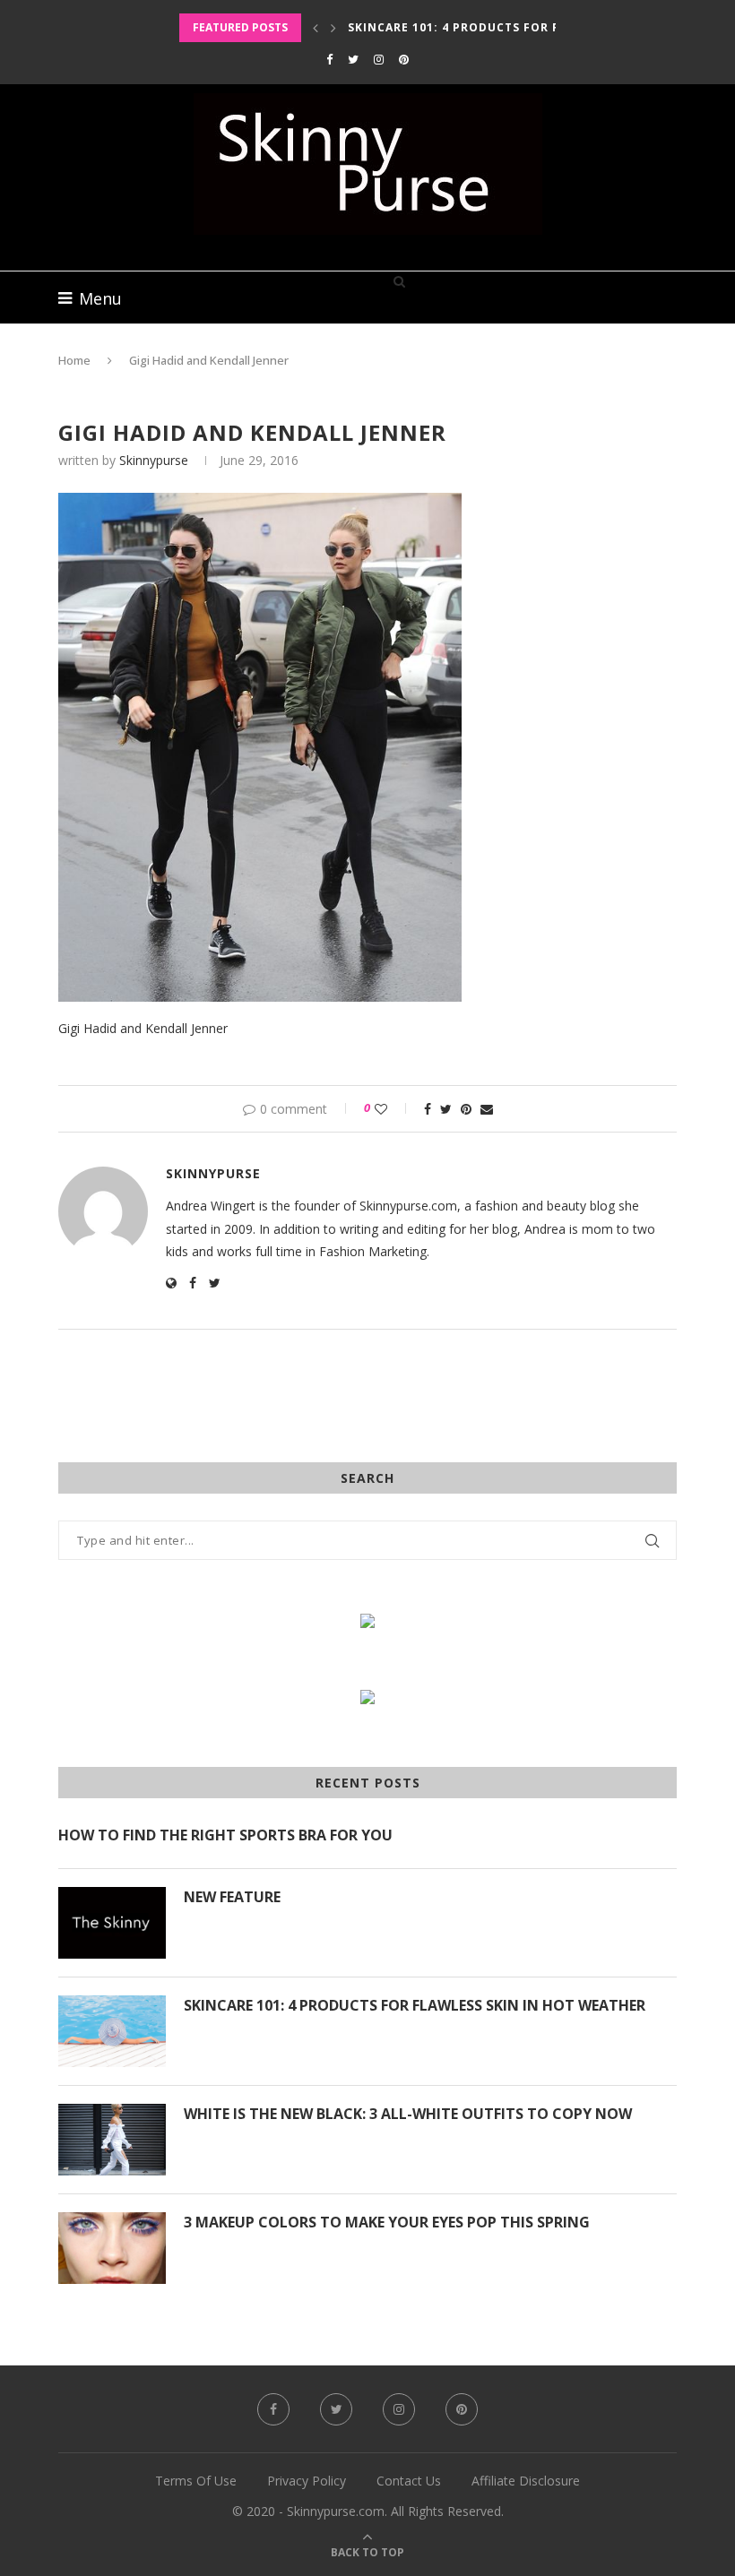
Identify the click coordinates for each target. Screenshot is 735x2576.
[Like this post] (393, 1109)
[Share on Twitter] (446, 1109)
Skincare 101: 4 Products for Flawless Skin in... (514, 27)
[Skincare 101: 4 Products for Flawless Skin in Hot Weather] (112, 2031)
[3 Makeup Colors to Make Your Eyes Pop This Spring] (112, 2248)
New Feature (232, 1897)
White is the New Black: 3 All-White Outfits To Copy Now (408, 2114)
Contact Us (409, 2481)
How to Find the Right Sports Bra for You (225, 1835)
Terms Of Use (196, 2481)
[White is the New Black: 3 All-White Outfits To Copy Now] (112, 2140)
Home (74, 360)
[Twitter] (353, 59)
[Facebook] (329, 59)
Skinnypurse (154, 460)
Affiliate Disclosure (526, 2481)
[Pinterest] (404, 59)
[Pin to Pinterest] (466, 1109)
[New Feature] (112, 1923)
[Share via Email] (487, 1109)
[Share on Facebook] (428, 1109)
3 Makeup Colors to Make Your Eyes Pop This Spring (387, 2222)
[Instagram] (379, 59)
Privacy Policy (307, 2481)
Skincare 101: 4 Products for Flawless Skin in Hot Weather (415, 2005)
